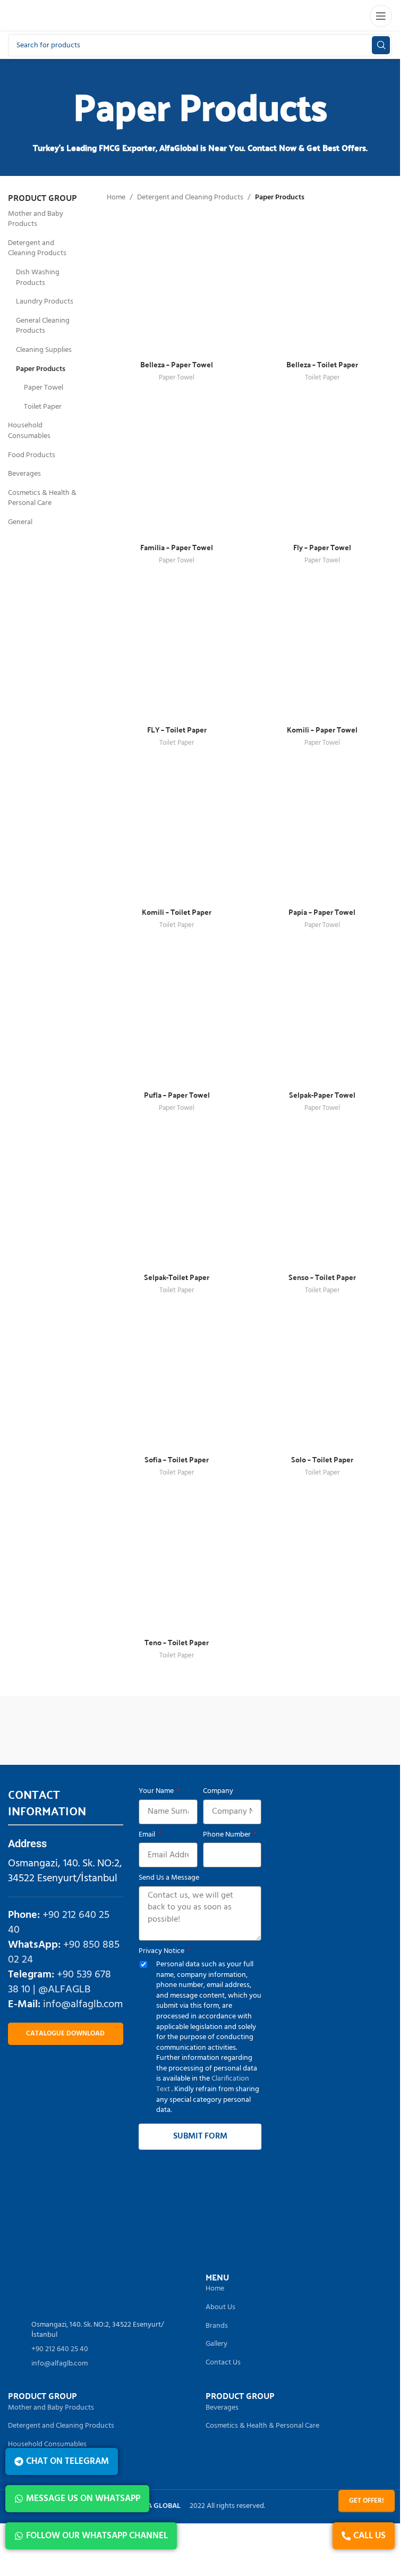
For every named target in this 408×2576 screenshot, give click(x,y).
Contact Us (223, 2363)
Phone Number (228, 1835)
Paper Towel (44, 388)
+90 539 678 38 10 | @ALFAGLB (59, 1982)
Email (148, 1835)
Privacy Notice (162, 1951)
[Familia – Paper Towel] (177, 467)
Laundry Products (45, 302)
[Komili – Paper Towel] (322, 650)
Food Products (32, 455)
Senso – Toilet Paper (322, 1277)
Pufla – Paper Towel (177, 1095)
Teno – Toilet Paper (177, 1642)
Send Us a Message (169, 1878)
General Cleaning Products (43, 326)
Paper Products (41, 369)
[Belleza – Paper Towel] (177, 284)
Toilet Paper (43, 407)
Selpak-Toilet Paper (177, 1277)
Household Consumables (29, 431)
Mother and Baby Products (36, 219)
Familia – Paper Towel (177, 547)
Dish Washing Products (38, 278)
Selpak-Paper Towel (322, 1095)
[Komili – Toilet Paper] (177, 832)
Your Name (157, 1791)
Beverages (24, 474)
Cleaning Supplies (44, 350)
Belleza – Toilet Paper (322, 364)
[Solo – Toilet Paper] (322, 1379)
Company (218, 1791)
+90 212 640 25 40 (59, 1923)
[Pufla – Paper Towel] (177, 1015)
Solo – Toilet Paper (322, 1459)
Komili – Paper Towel (322, 729)
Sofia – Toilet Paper (177, 1459)
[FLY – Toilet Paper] (177, 650)
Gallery (216, 2344)
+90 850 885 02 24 (64, 1952)
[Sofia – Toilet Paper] (177, 1379)
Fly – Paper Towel (322, 547)
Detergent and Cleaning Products (37, 249)
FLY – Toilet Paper (177, 729)
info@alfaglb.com (83, 2005)
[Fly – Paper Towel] (322, 467)
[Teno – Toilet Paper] (177, 1562)
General (20, 522)
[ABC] (302, 1728)
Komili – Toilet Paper (177, 912)
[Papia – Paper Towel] (322, 832)
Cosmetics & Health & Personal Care (42, 498)
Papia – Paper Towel (322, 912)
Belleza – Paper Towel (177, 364)
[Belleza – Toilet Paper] (322, 284)
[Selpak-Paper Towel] (322, 1015)
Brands (217, 2326)
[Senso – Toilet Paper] (322, 1197)
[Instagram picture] (56, 2213)
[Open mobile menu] (381, 16)
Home (116, 198)
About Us (220, 2308)
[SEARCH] (381, 45)
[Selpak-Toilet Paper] (177, 1197)
